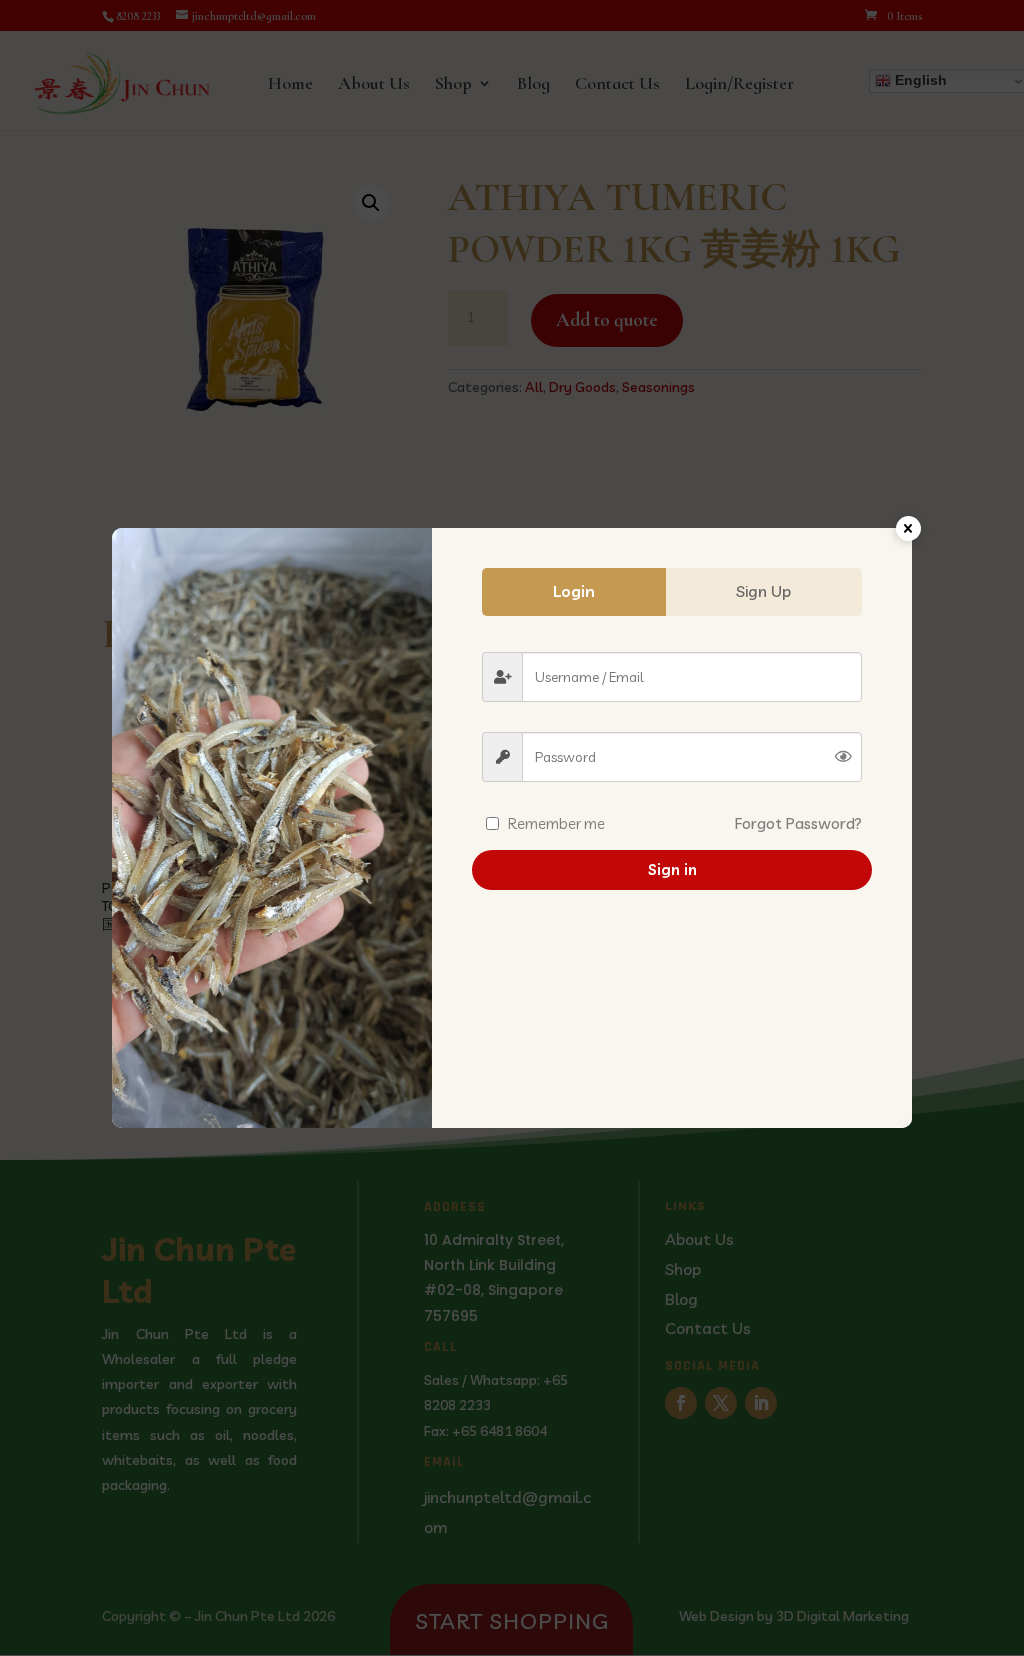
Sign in (672, 869)
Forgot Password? (798, 823)
